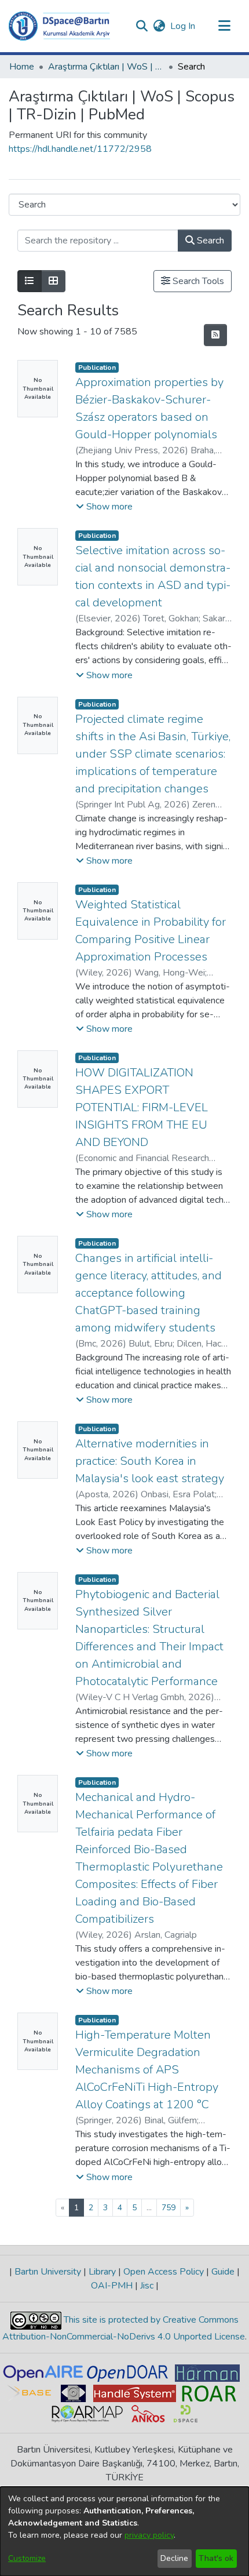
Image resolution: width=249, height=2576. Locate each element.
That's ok (216, 2558)
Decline (174, 2558)
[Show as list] (30, 281)
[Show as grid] (53, 281)
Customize (27, 2558)
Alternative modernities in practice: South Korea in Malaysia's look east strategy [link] (150, 1461)
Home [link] (22, 67)
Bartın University (48, 2272)
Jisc (147, 2286)
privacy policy (149, 2535)
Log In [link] (183, 26)
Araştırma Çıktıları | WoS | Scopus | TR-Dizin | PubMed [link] (106, 67)
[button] (59, 26)
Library (102, 2272)
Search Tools (197, 281)
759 (169, 2208)
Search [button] (209, 241)
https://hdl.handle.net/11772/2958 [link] (80, 149)
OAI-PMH (113, 2286)
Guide (223, 2272)
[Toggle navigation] (224, 26)
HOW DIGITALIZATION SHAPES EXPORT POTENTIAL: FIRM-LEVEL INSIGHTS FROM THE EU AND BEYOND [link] (142, 1107)
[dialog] (124, 2531)
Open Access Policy (164, 2272)
